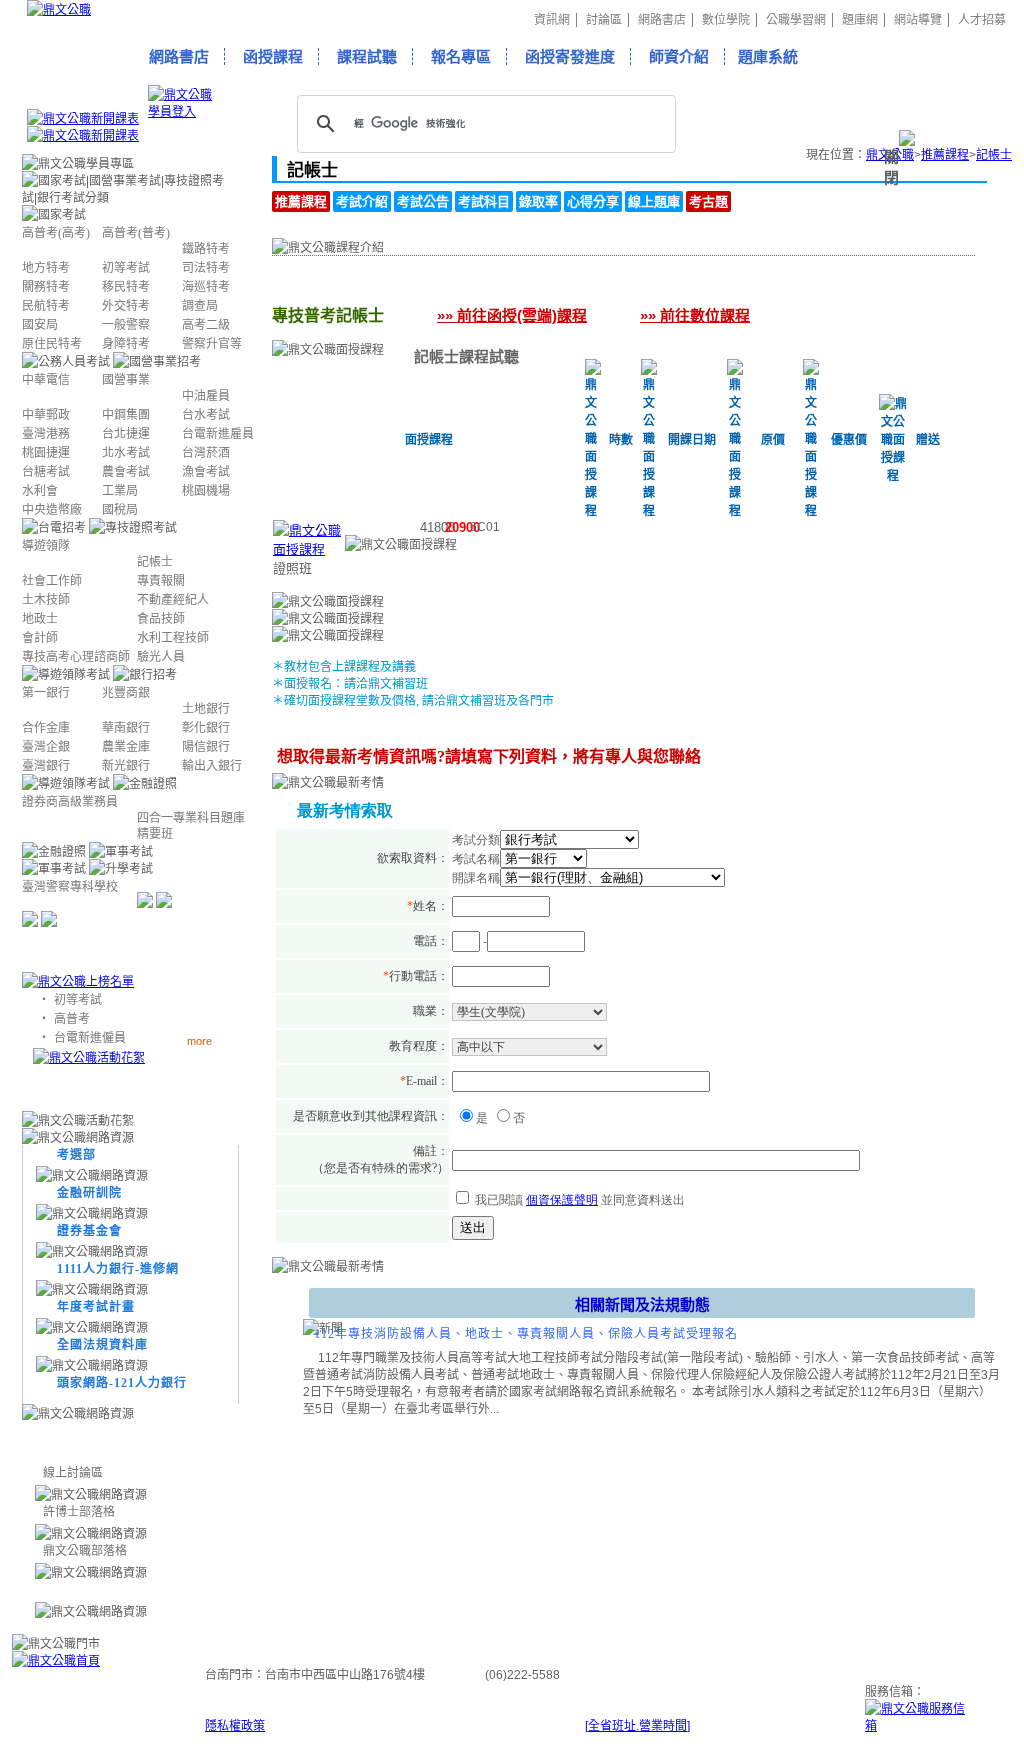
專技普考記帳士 (356, 287)
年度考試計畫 (96, 1307)
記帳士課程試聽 (466, 356)
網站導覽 (918, 20)
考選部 (76, 1155)
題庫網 (860, 20)
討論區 (604, 20)
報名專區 (461, 56)
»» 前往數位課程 (695, 315)
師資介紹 (679, 56)
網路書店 (662, 20)
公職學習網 (796, 20)
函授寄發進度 (570, 56)
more (199, 1040)
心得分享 (593, 201)
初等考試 (78, 1000)
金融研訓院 (89, 1193)
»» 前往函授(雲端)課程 (512, 315)
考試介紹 (362, 201)
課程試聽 (367, 56)
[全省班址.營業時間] (637, 1726)
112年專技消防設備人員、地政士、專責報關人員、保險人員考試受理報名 (526, 1334)
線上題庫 (654, 201)
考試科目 (484, 201)
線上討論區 (73, 1473)
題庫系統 (768, 56)
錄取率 (538, 201)
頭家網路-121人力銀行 (122, 1383)
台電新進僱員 (90, 1038)
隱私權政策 (235, 1726)
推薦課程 (301, 201)
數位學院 (726, 20)
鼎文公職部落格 (85, 1551)
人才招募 (982, 20)
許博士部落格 (79, 1512)
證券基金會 (89, 1231)
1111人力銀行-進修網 (118, 1269)
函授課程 (273, 56)
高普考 (72, 1019)
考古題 (708, 201)
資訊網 (552, 20)
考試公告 (423, 201)
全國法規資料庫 (102, 1345)
